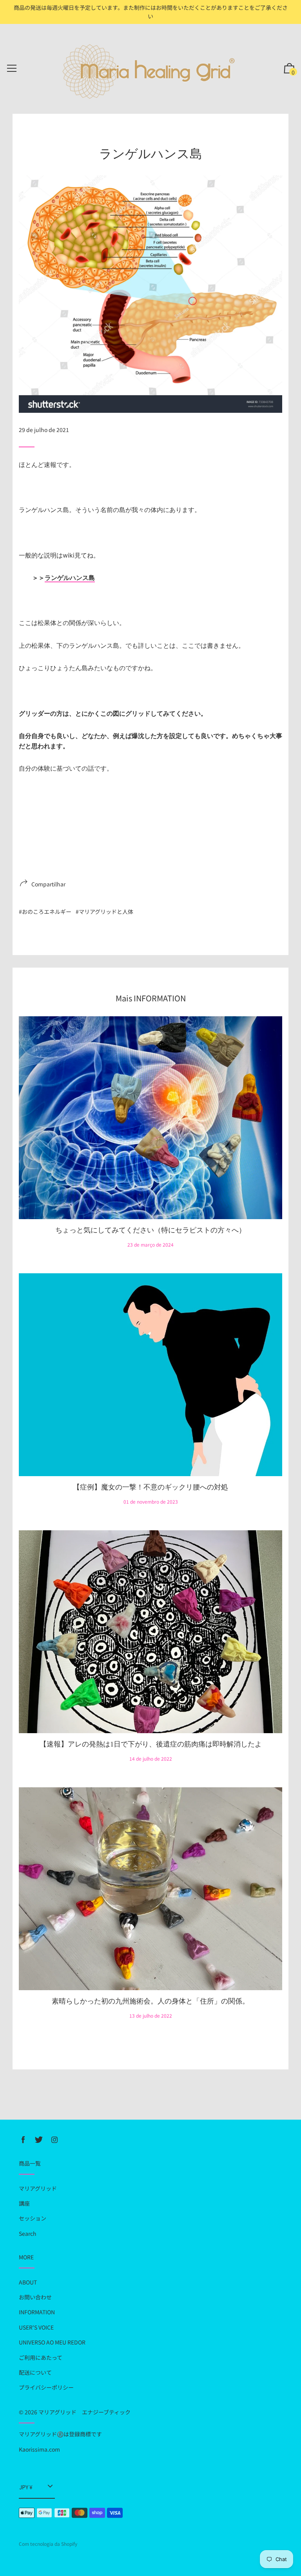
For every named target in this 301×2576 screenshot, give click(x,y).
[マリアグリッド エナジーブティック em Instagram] (54, 2140)
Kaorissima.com (39, 2449)
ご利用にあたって (41, 2357)
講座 (24, 2203)
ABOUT (28, 2282)
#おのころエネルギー (45, 912)
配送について (35, 2372)
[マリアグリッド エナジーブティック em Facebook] (23, 2140)
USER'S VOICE (36, 2327)
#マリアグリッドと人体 (104, 912)
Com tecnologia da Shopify (48, 2544)
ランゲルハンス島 (70, 578)
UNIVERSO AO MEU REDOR (52, 2342)
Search (28, 2233)
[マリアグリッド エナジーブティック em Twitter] (39, 2140)
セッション (33, 2218)
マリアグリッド (38, 2188)
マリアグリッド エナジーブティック (84, 2412)
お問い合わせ (35, 2297)
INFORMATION (37, 2312)
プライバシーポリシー (46, 2387)
